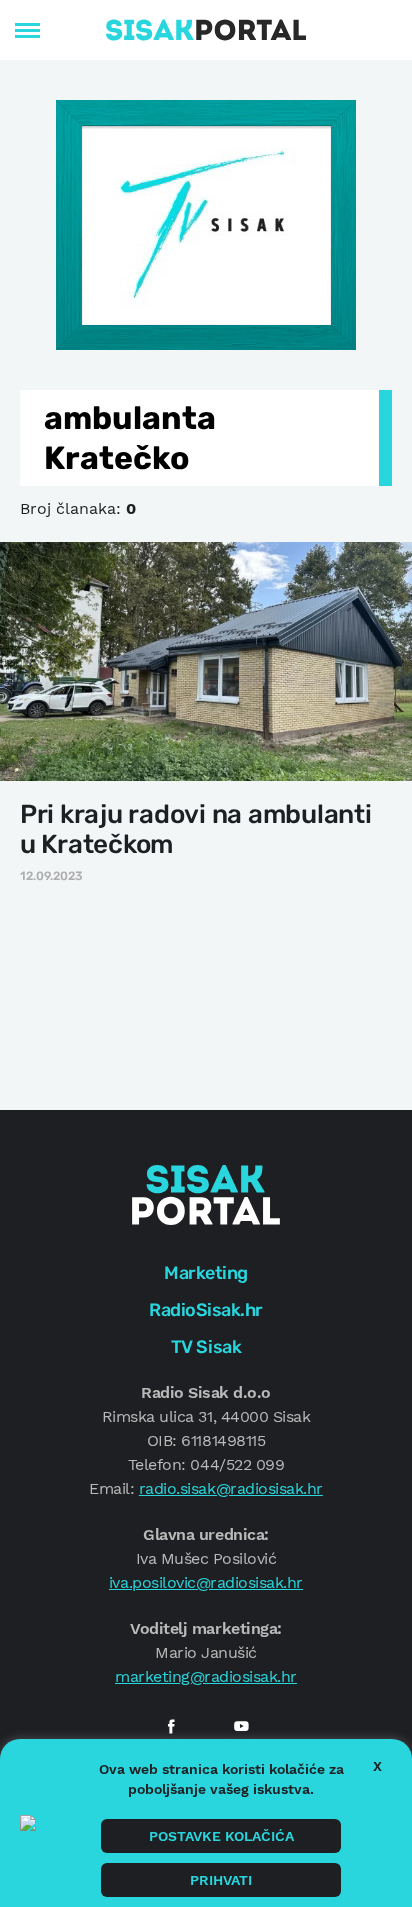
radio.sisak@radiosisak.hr (231, 1488)
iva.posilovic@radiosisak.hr (206, 1582)
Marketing (206, 1273)
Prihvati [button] (221, 1880)
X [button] (377, 1766)
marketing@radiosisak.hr (206, 1676)
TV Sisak (206, 1347)
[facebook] (171, 1726)
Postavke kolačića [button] (221, 1836)
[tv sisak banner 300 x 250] (206, 223)
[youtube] (241, 1726)
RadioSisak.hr (206, 1310)
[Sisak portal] (206, 30)
